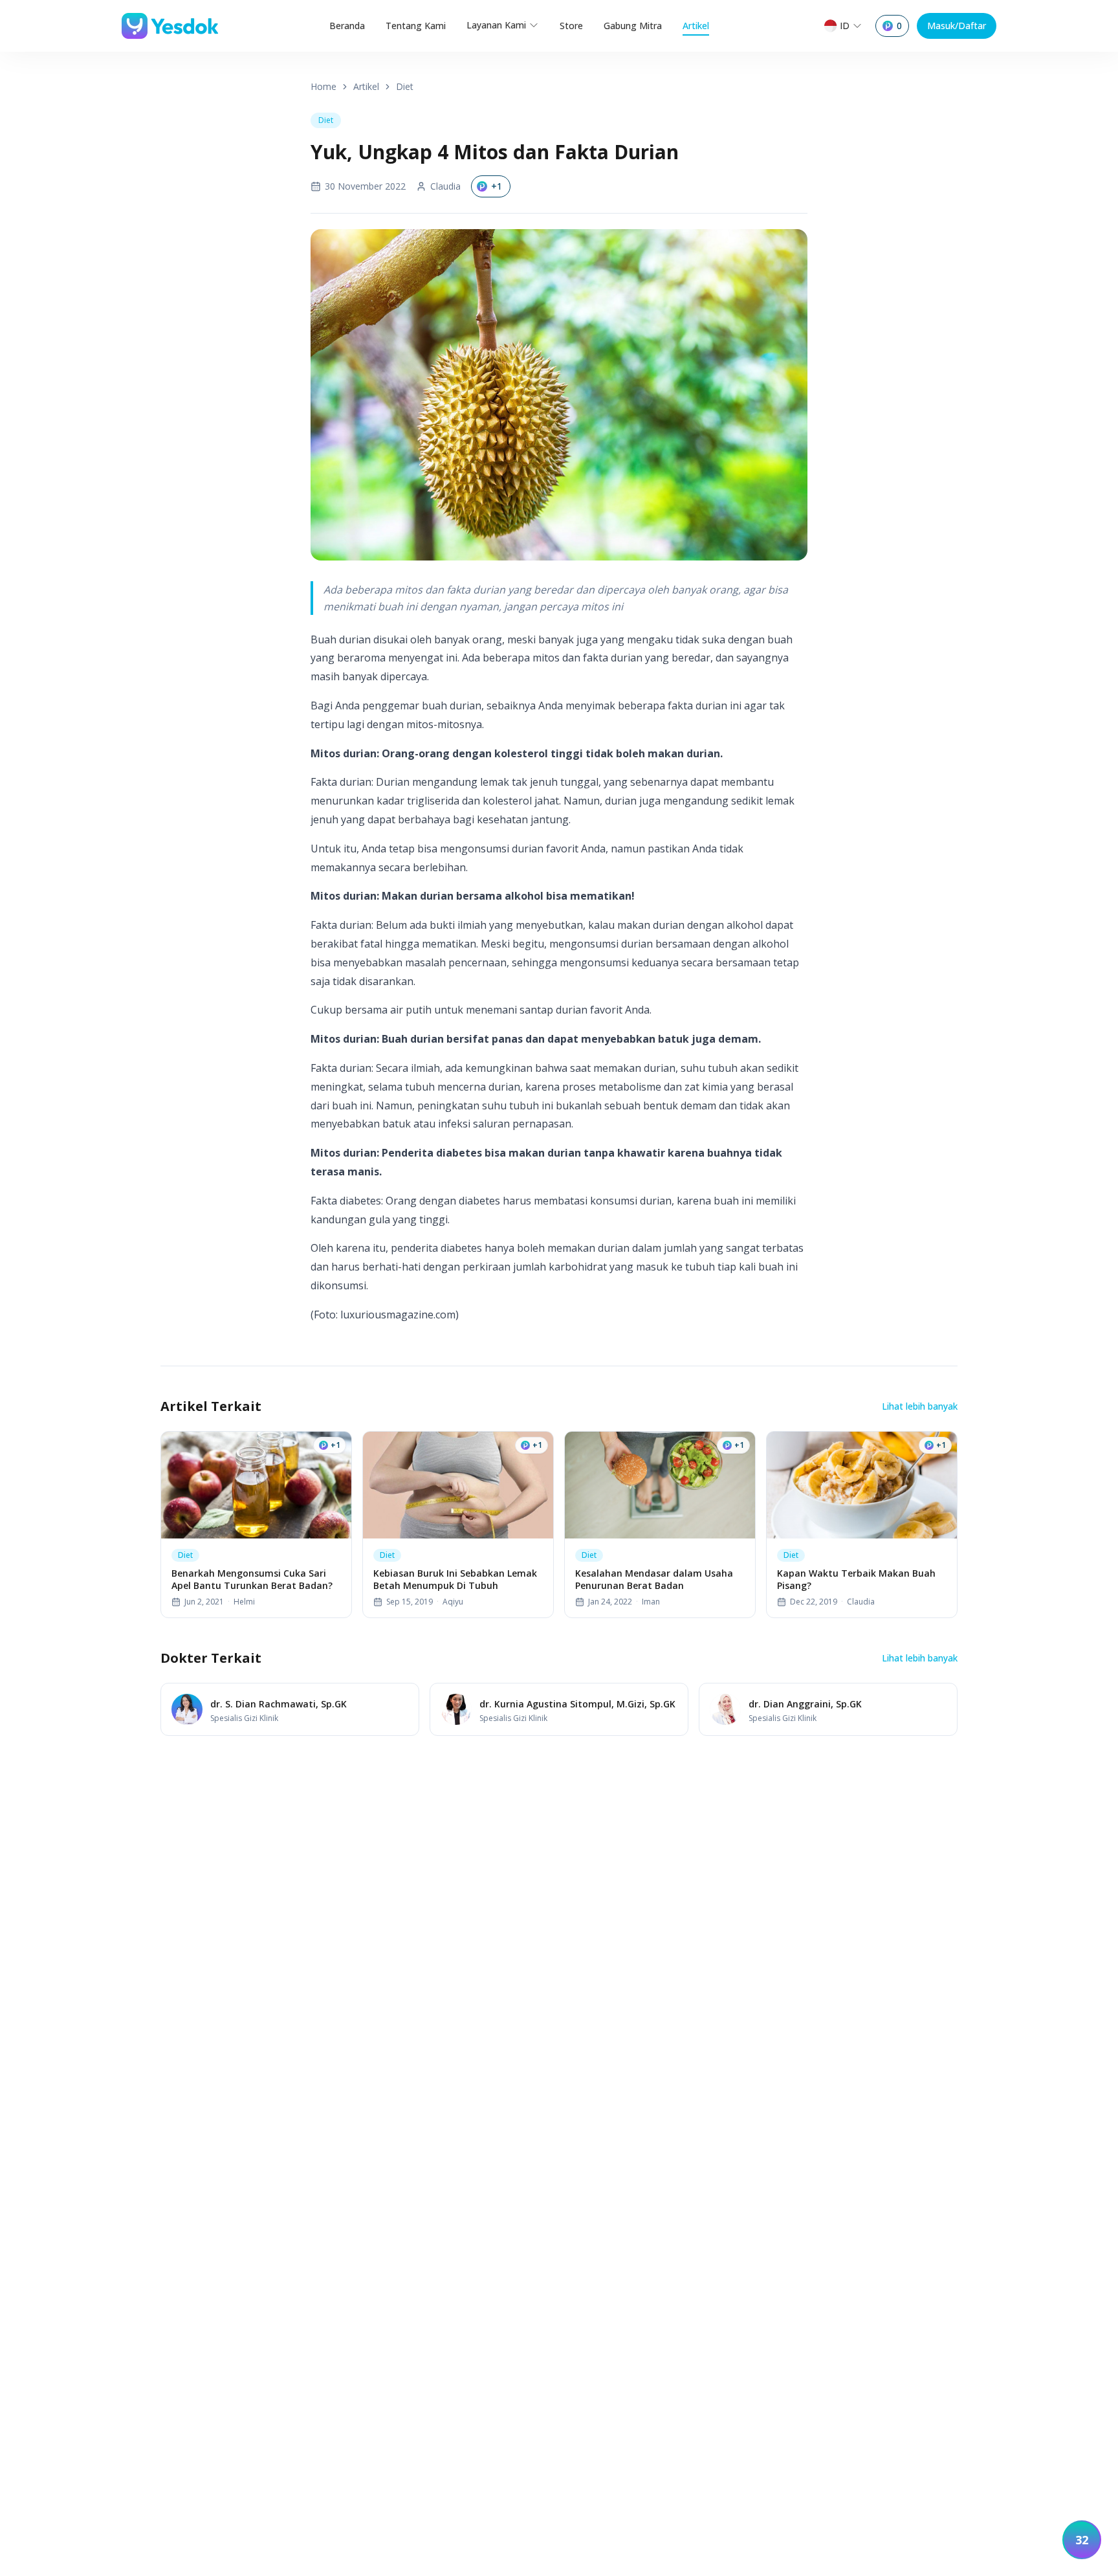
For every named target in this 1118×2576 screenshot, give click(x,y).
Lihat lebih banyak (920, 1406)
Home (323, 86)
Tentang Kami (416, 26)
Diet (405, 86)
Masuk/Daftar (957, 26)
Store (571, 26)
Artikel (696, 26)
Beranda (347, 26)
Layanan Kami (496, 25)
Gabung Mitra (633, 26)
